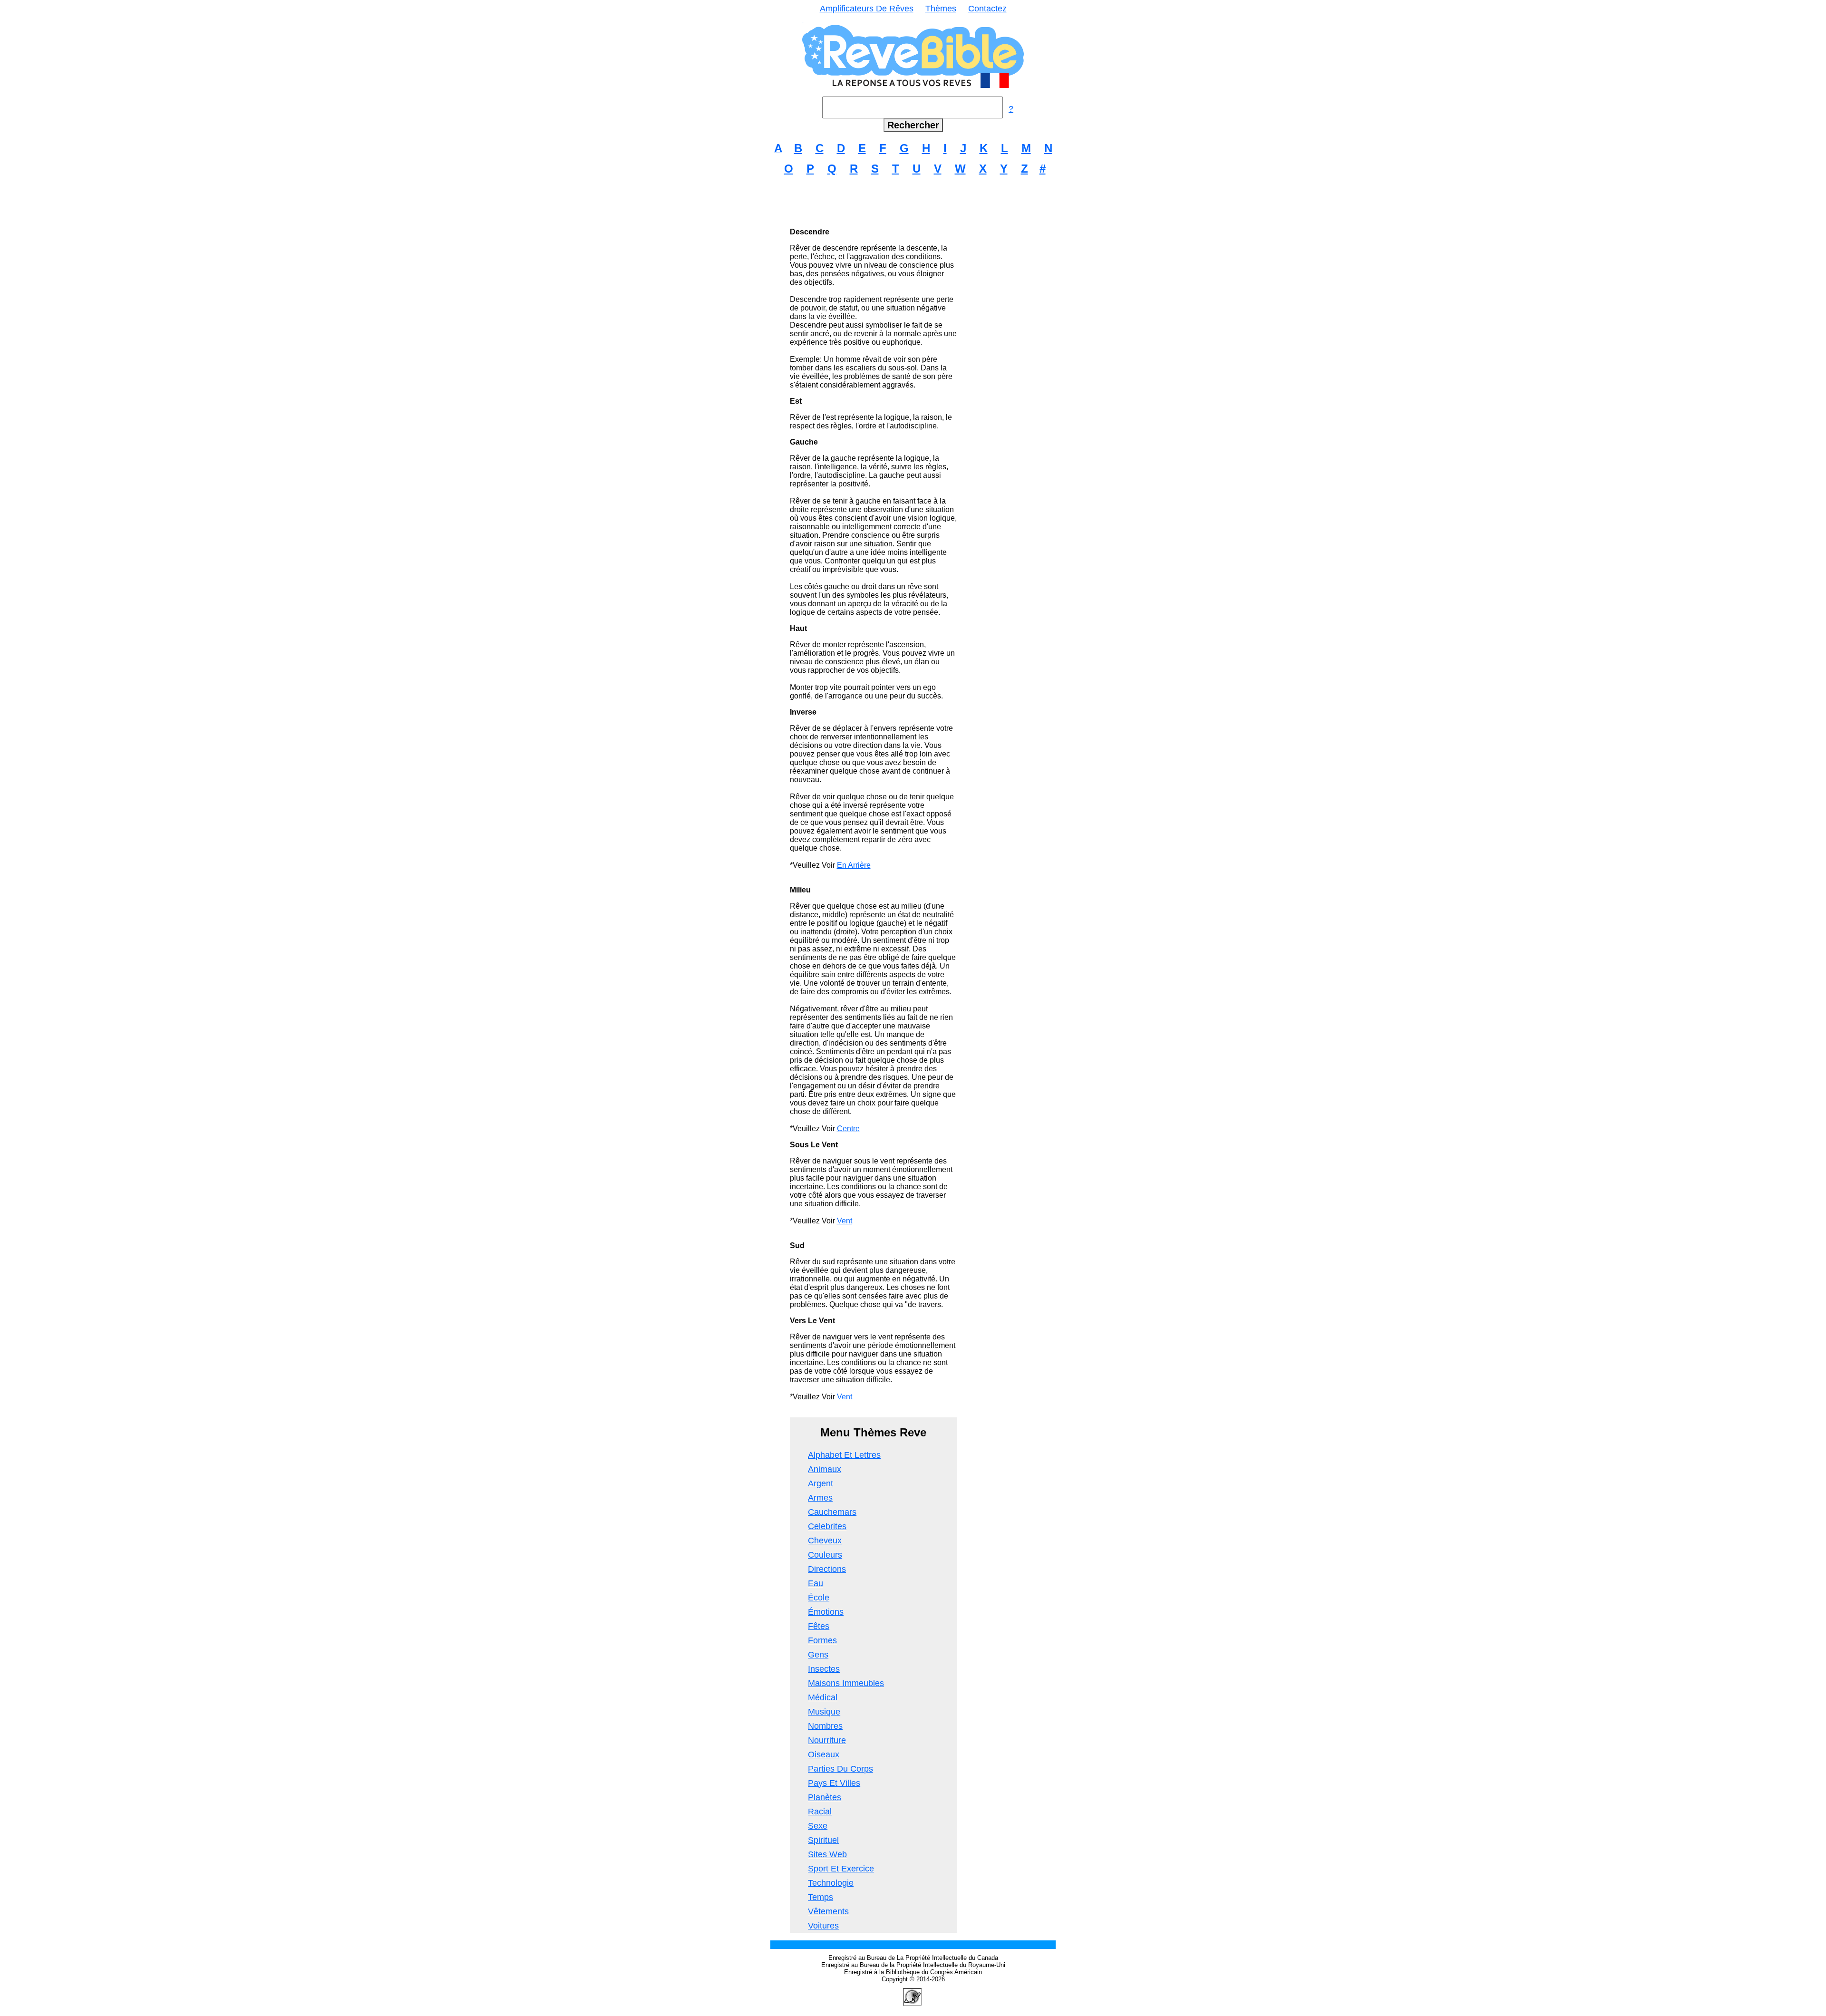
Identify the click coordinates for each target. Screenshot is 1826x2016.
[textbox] (913, 107)
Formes (822, 1640)
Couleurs (825, 1555)
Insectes (824, 1669)
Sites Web (827, 1854)
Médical (823, 1697)
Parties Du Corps (840, 1769)
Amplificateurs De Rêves (867, 9)
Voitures (823, 1926)
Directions (827, 1569)
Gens (818, 1655)
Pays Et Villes (834, 1783)
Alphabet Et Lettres (844, 1455)
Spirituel (823, 1840)
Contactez (987, 9)
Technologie (831, 1883)
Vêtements (828, 1911)
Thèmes (941, 9)
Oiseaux (824, 1754)
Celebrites (827, 1526)
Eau (816, 1583)
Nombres (825, 1726)
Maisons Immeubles (846, 1683)
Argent (821, 1483)
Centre (848, 1129)
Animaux (825, 1469)
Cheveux (825, 1541)
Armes (820, 1498)
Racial (820, 1812)
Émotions (826, 1612)
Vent (845, 1221)
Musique (824, 1712)
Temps (821, 1897)
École (819, 1598)
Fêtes (819, 1626)
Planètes (825, 1797)
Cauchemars (832, 1512)
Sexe (818, 1826)
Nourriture (827, 1740)
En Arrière (854, 865)
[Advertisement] (913, 205)
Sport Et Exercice (841, 1869)
